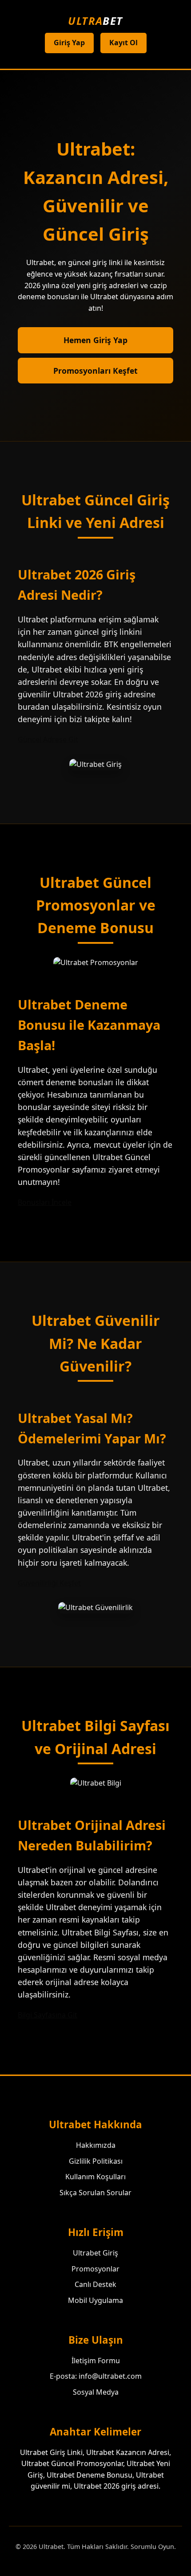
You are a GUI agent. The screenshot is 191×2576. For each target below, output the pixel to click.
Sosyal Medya (96, 2392)
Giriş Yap (69, 43)
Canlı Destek (95, 2284)
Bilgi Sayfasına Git (48, 2015)
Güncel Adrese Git (48, 739)
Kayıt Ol (123, 43)
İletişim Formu (96, 2361)
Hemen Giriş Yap (95, 340)
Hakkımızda (96, 2145)
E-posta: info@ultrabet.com (96, 2376)
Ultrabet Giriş (95, 2253)
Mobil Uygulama (95, 2300)
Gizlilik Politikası (96, 2161)
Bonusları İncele (45, 1202)
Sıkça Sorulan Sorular (95, 2193)
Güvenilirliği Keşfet (49, 1583)
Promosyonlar (95, 2269)
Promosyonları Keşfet (95, 371)
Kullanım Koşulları (95, 2177)
